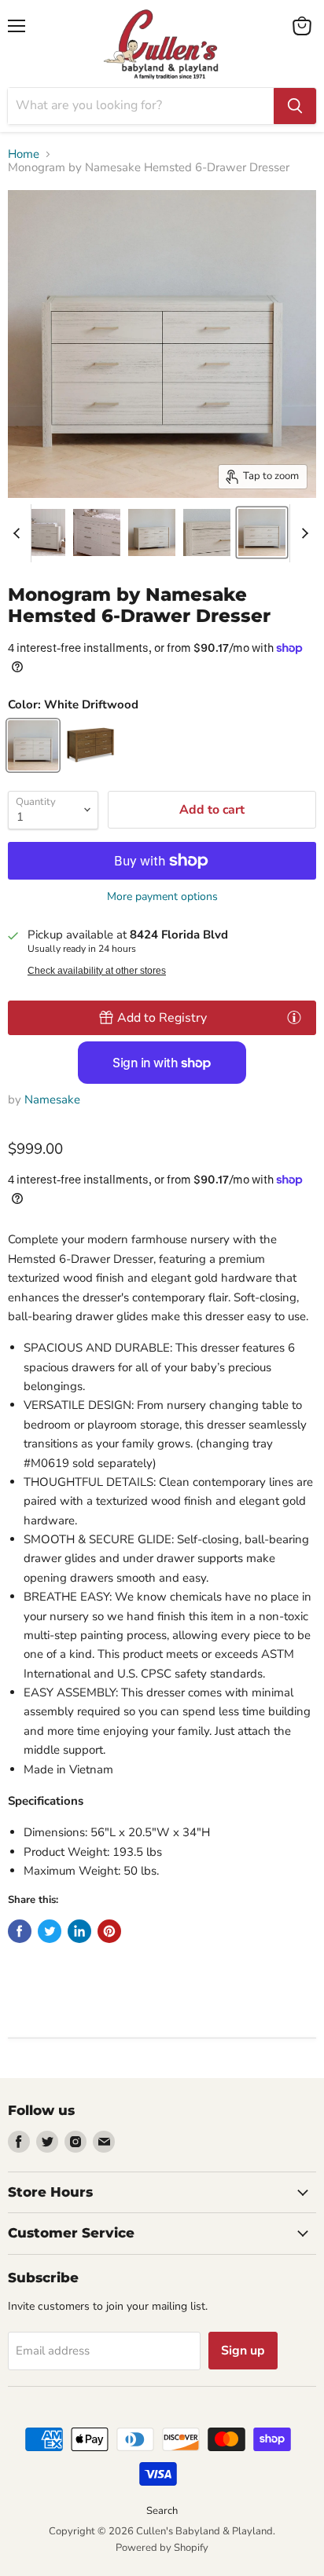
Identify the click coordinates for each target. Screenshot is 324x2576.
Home (24, 154)
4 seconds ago (162, 1018)
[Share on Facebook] (20, 1931)
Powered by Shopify (162, 2548)
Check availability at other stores (97, 971)
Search (162, 2511)
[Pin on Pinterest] (109, 1931)
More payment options (162, 897)
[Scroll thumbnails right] (302, 533)
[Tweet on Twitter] (50, 1931)
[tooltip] (294, 1017)
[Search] (295, 106)
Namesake (52, 1100)
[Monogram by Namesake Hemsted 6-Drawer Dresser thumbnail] (42, 532)
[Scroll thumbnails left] (19, 533)
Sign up (243, 2351)
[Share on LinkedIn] (79, 1931)
